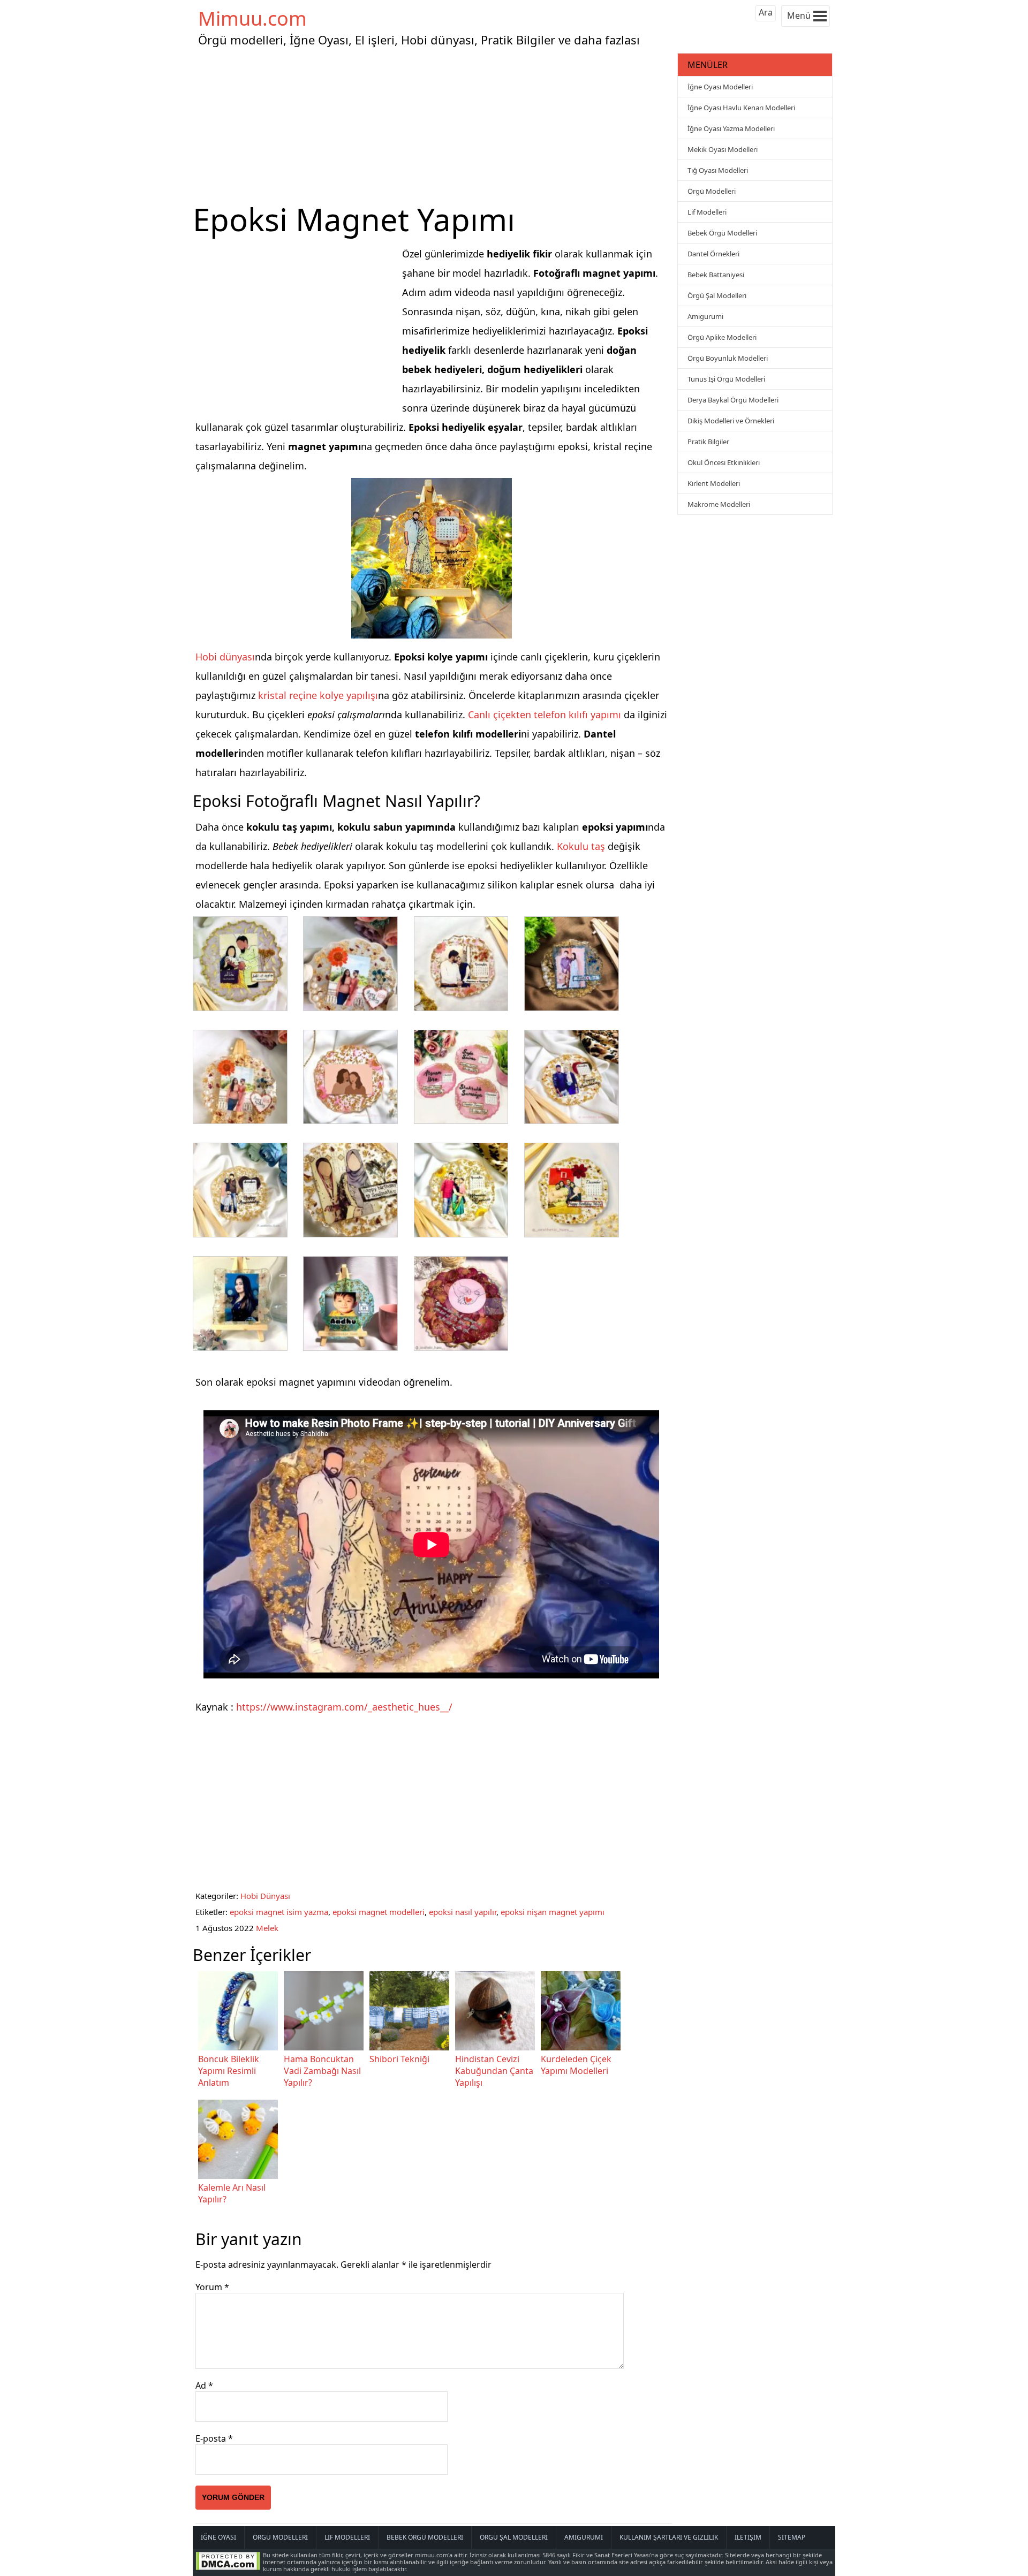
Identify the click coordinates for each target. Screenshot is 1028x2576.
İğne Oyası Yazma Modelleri (731, 128)
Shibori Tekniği (399, 2059)
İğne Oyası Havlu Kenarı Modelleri (741, 108)
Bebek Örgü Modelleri (722, 233)
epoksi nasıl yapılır (463, 1912)
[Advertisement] (434, 125)
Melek (267, 1928)
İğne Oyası (218, 2537)
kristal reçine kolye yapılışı (318, 695)
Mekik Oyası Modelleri (723, 149)
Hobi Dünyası (265, 1896)
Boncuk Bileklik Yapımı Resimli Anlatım (229, 2071)
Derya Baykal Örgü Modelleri (733, 400)
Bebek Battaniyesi (716, 275)
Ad (204, 2385)
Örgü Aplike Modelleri (722, 337)
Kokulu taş (581, 846)
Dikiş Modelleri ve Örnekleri (731, 421)
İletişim (748, 2537)
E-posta (214, 2438)
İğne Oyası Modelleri (720, 87)
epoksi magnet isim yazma (279, 1912)
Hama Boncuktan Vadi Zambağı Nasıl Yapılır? (322, 2071)
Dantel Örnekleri (713, 254)
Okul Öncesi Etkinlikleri (724, 462)
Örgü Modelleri (712, 191)
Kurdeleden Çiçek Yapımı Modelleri (576, 2065)
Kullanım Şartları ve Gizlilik (669, 2537)
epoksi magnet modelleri (379, 1912)
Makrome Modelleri (719, 504)
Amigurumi (705, 316)
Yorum (212, 2287)
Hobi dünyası (225, 657)
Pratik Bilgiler (708, 442)
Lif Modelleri (707, 212)
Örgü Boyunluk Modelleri (728, 358)
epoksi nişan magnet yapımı (553, 1912)
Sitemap (792, 2537)
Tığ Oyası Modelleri (718, 170)
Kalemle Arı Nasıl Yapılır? (232, 2193)
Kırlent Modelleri (714, 483)
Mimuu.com (252, 18)
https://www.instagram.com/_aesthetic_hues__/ (344, 1707)
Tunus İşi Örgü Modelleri (726, 379)
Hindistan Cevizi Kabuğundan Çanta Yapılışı (494, 2071)
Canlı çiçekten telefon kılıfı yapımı (545, 715)
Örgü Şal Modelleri (717, 295)
